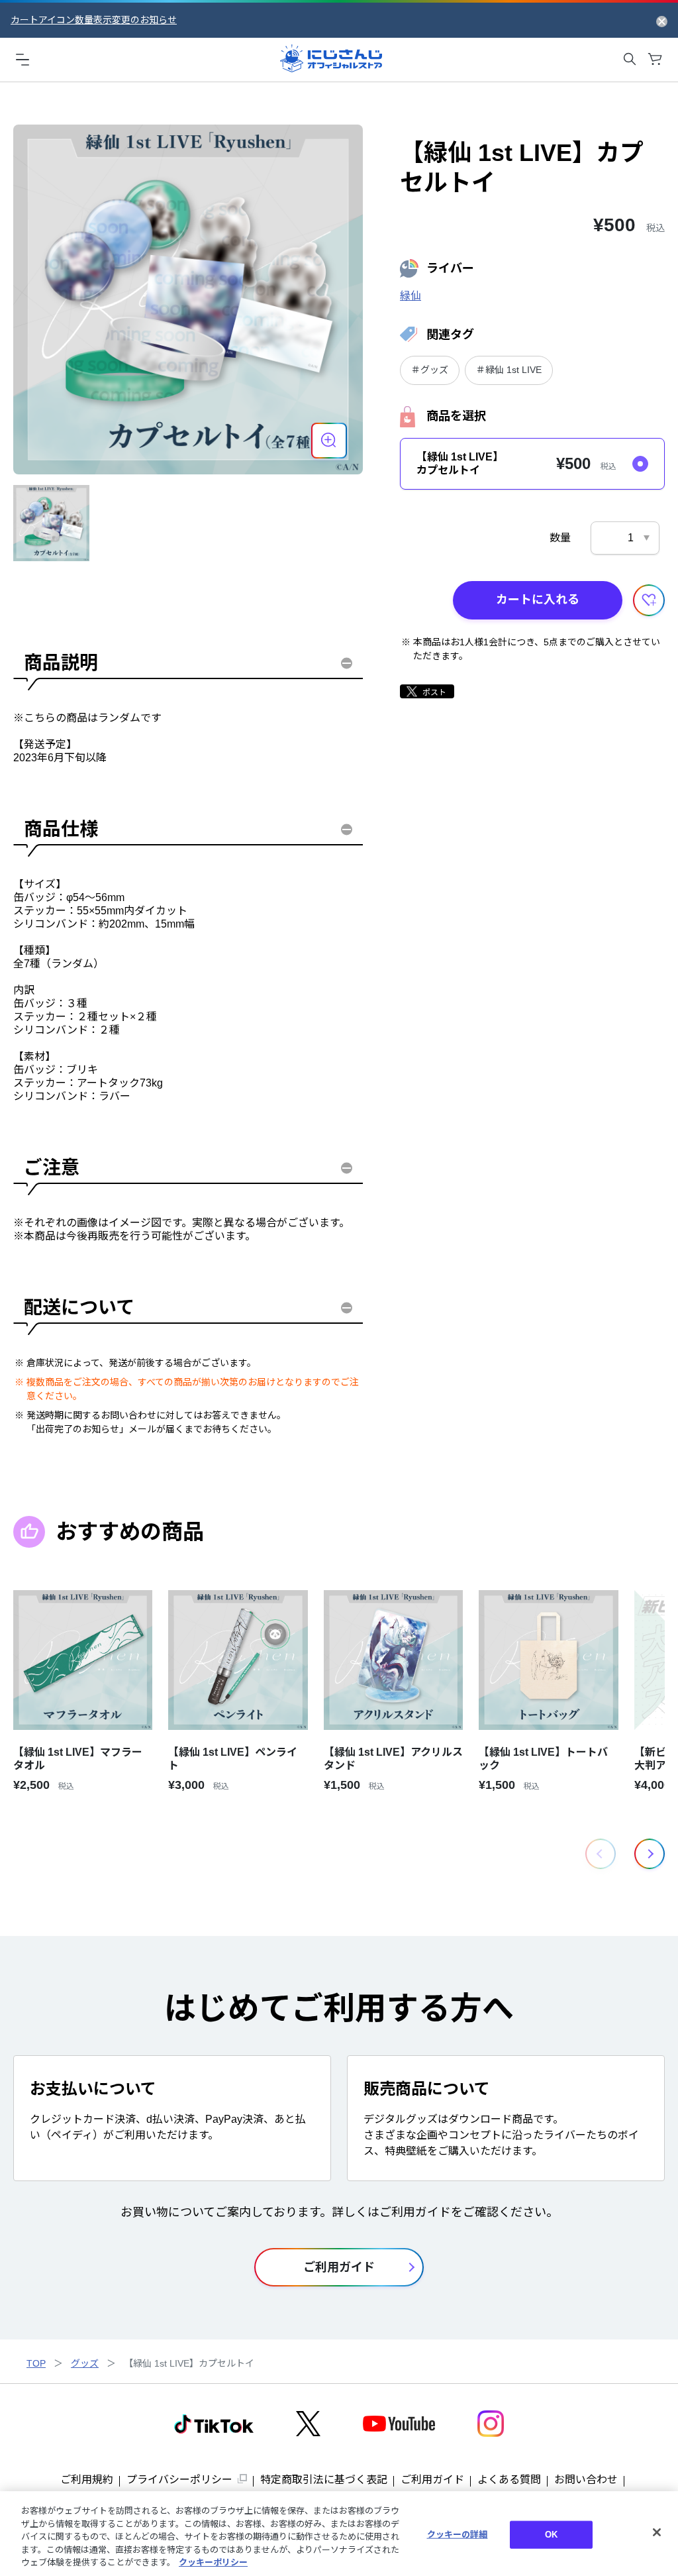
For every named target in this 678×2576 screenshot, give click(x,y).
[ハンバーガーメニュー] (23, 59)
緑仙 (411, 296)
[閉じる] (657, 2532)
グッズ (85, 2363)
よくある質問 (509, 2480)
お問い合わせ (586, 2480)
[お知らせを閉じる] (662, 21)
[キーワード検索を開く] (630, 59)
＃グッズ (430, 370)
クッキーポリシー (213, 2562)
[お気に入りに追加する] (649, 600)
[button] (650, 1854)
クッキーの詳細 (458, 2535)
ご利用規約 (87, 2480)
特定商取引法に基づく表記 (324, 2480)
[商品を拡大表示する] (329, 441)
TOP (36, 2363)
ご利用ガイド (432, 2480)
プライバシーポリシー (179, 2480)
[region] (339, 2534)
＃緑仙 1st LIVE (509, 370)
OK (551, 2535)
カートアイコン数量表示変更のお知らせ (94, 20)
